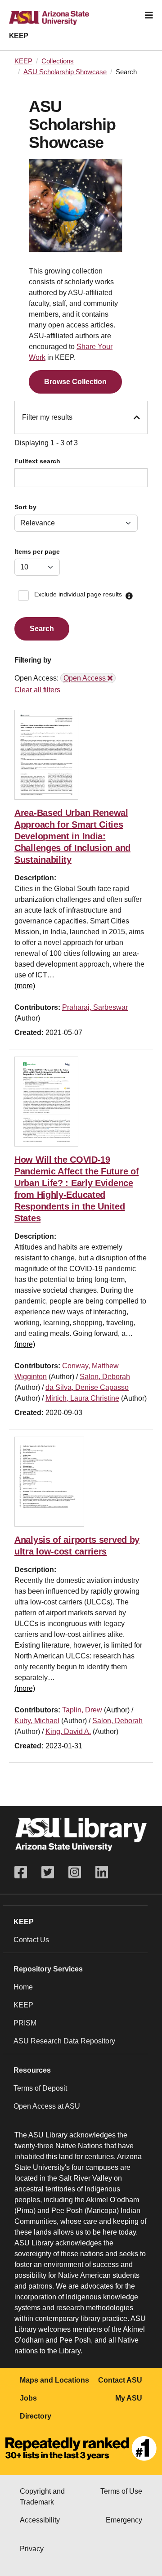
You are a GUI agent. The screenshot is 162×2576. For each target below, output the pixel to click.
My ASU (129, 2398)
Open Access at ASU (47, 2106)
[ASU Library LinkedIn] (102, 1872)
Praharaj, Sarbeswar (95, 1007)
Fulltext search (37, 461)
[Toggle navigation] (149, 15)
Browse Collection (75, 382)
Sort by (25, 507)
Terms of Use (121, 2491)
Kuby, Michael (37, 1721)
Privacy (32, 2549)
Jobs (28, 2398)
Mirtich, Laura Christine (82, 1398)
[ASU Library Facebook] (24, 1872)
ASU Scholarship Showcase (65, 72)
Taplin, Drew (82, 1710)
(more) (25, 986)
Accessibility (40, 2520)
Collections (58, 61)
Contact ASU (120, 2380)
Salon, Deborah (105, 1377)
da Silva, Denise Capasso (87, 1387)
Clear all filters (37, 690)
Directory (36, 2416)
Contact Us (31, 1940)
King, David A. (68, 1732)
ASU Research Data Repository (64, 2041)
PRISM (25, 2023)
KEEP (19, 36)
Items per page (37, 552)
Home (23, 1987)
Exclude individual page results (78, 594)
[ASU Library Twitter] (48, 1872)
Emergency (124, 2520)
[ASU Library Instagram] (75, 1872)
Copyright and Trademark (42, 2497)
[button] (129, 596)
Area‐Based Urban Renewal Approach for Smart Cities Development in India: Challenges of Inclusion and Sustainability (72, 836)
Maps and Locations (54, 2380)
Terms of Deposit (40, 2088)
